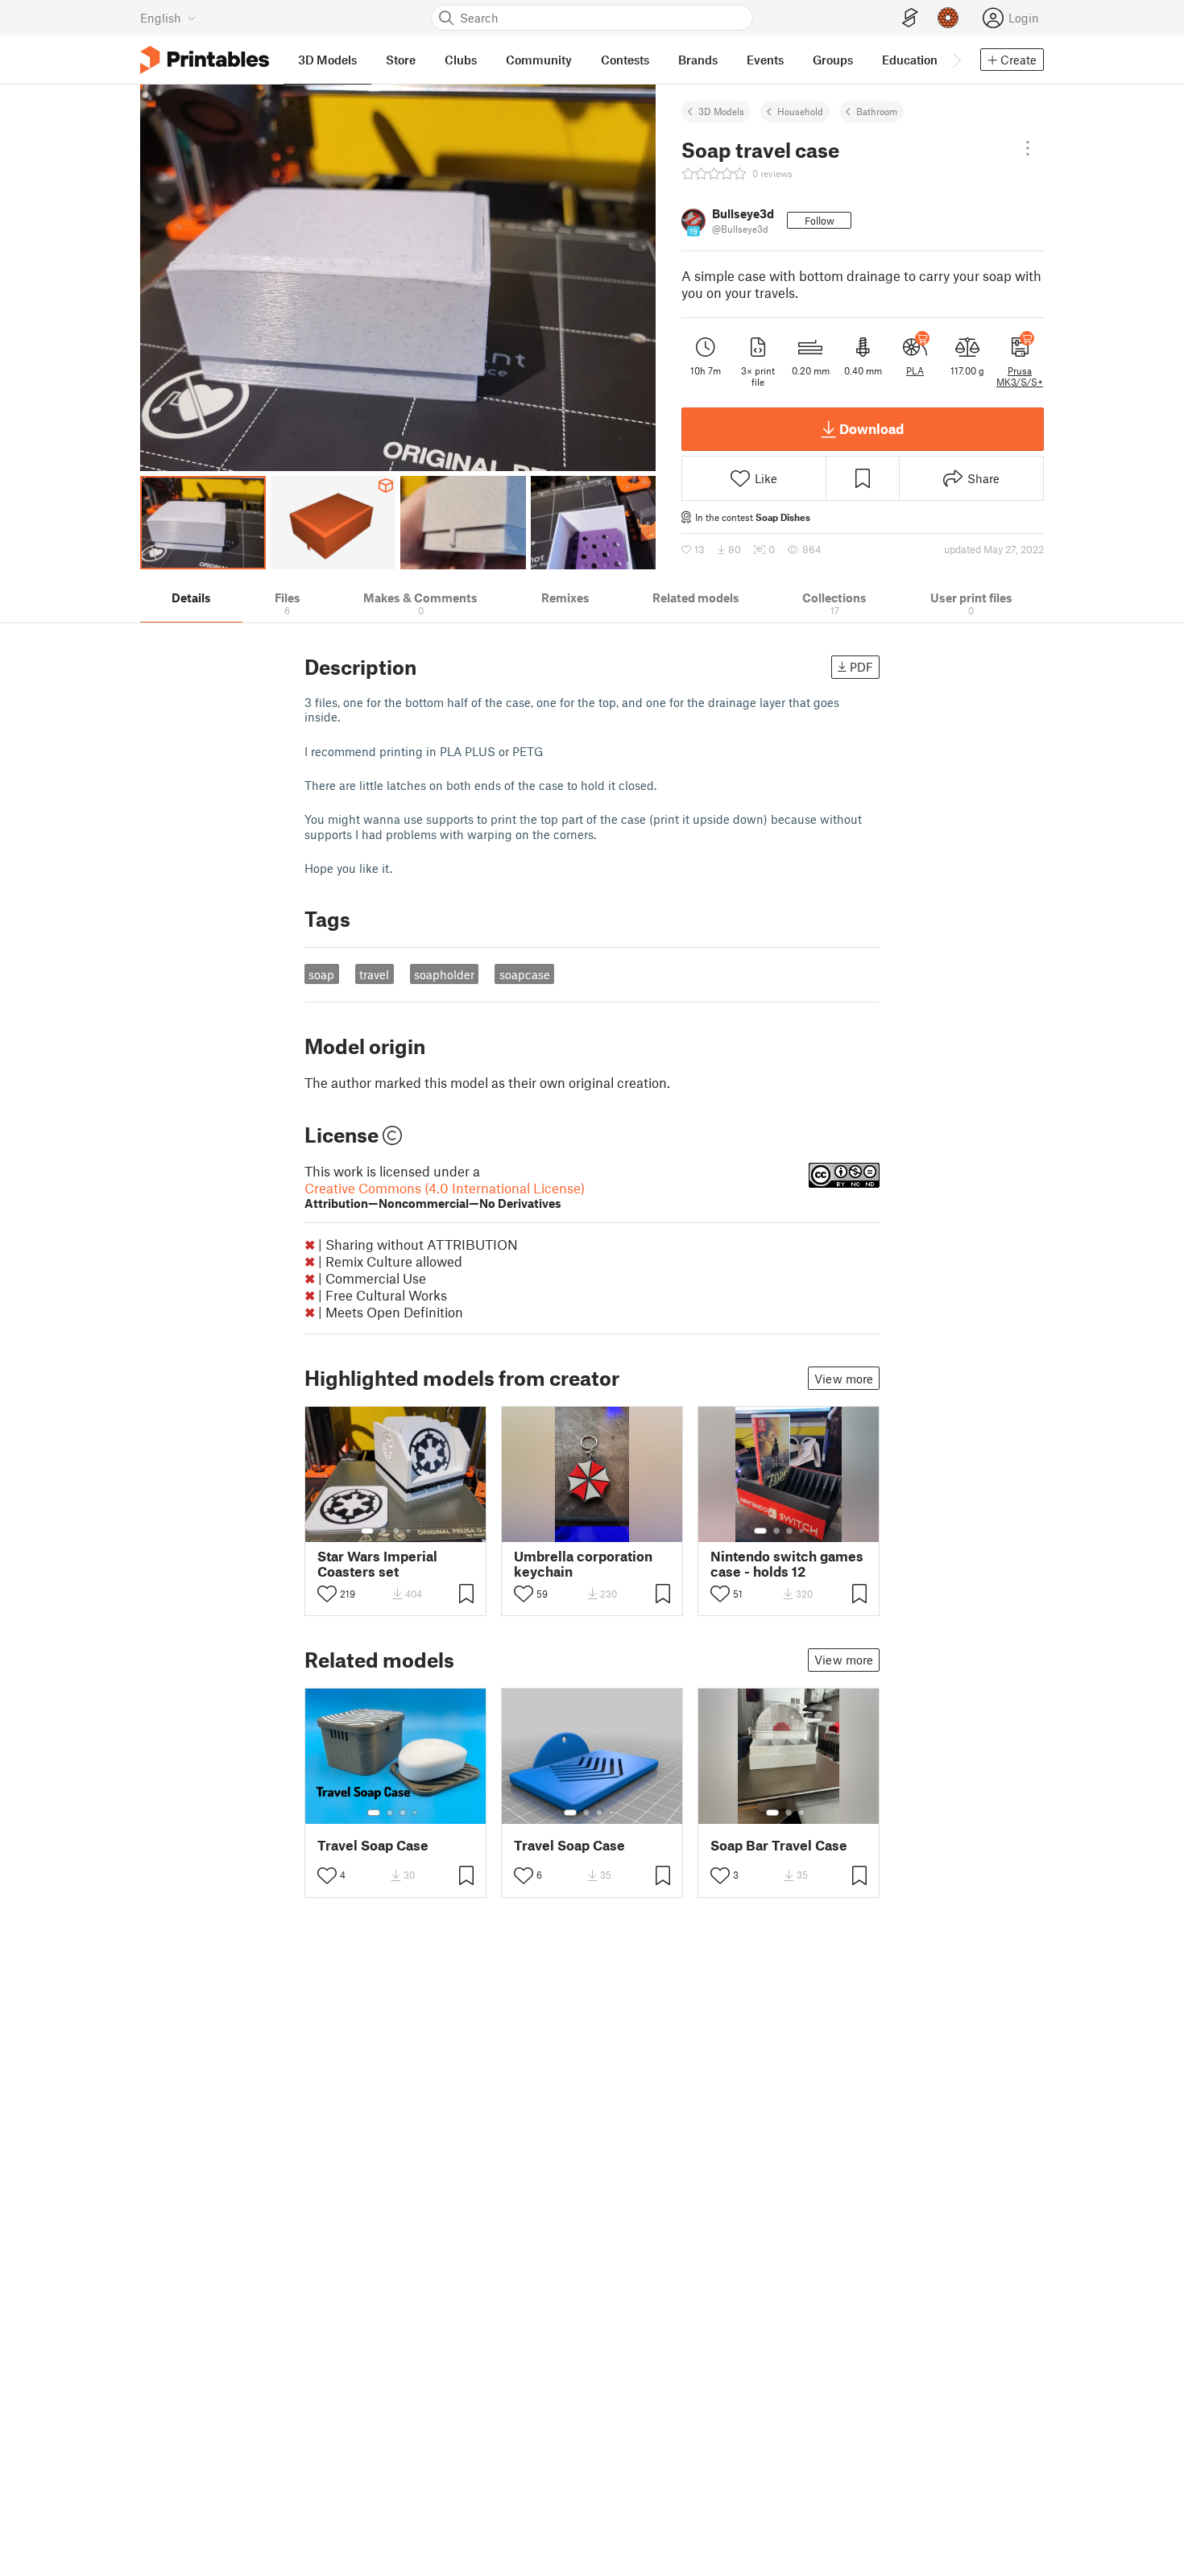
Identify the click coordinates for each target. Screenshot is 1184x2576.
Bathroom (877, 111)
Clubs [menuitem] (461, 60)
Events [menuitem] (765, 60)
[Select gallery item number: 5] (420, 1531)
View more (844, 1379)
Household (800, 111)
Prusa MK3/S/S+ (1020, 376)
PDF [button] (861, 667)
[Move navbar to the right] (956, 60)
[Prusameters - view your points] (948, 18)
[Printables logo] (205, 60)
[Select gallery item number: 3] (396, 1531)
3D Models (721, 111)
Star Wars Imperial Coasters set (377, 1564)
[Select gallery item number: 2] (383, 1531)
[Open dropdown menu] (1028, 148)
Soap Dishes (783, 517)
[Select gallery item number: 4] (409, 1531)
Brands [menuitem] (698, 60)
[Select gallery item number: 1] (367, 1531)
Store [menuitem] (401, 60)
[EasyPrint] (910, 18)
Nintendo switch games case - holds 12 (787, 1564)
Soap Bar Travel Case (779, 1845)
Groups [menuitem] (833, 60)
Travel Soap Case (373, 1845)
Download (871, 428)
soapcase (525, 974)
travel (374, 974)
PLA (915, 370)
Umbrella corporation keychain (583, 1564)
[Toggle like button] (327, 1594)
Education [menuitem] (910, 60)
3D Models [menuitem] (327, 60)
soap (321, 974)
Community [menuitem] (539, 60)
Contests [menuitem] (625, 60)
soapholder (444, 974)
